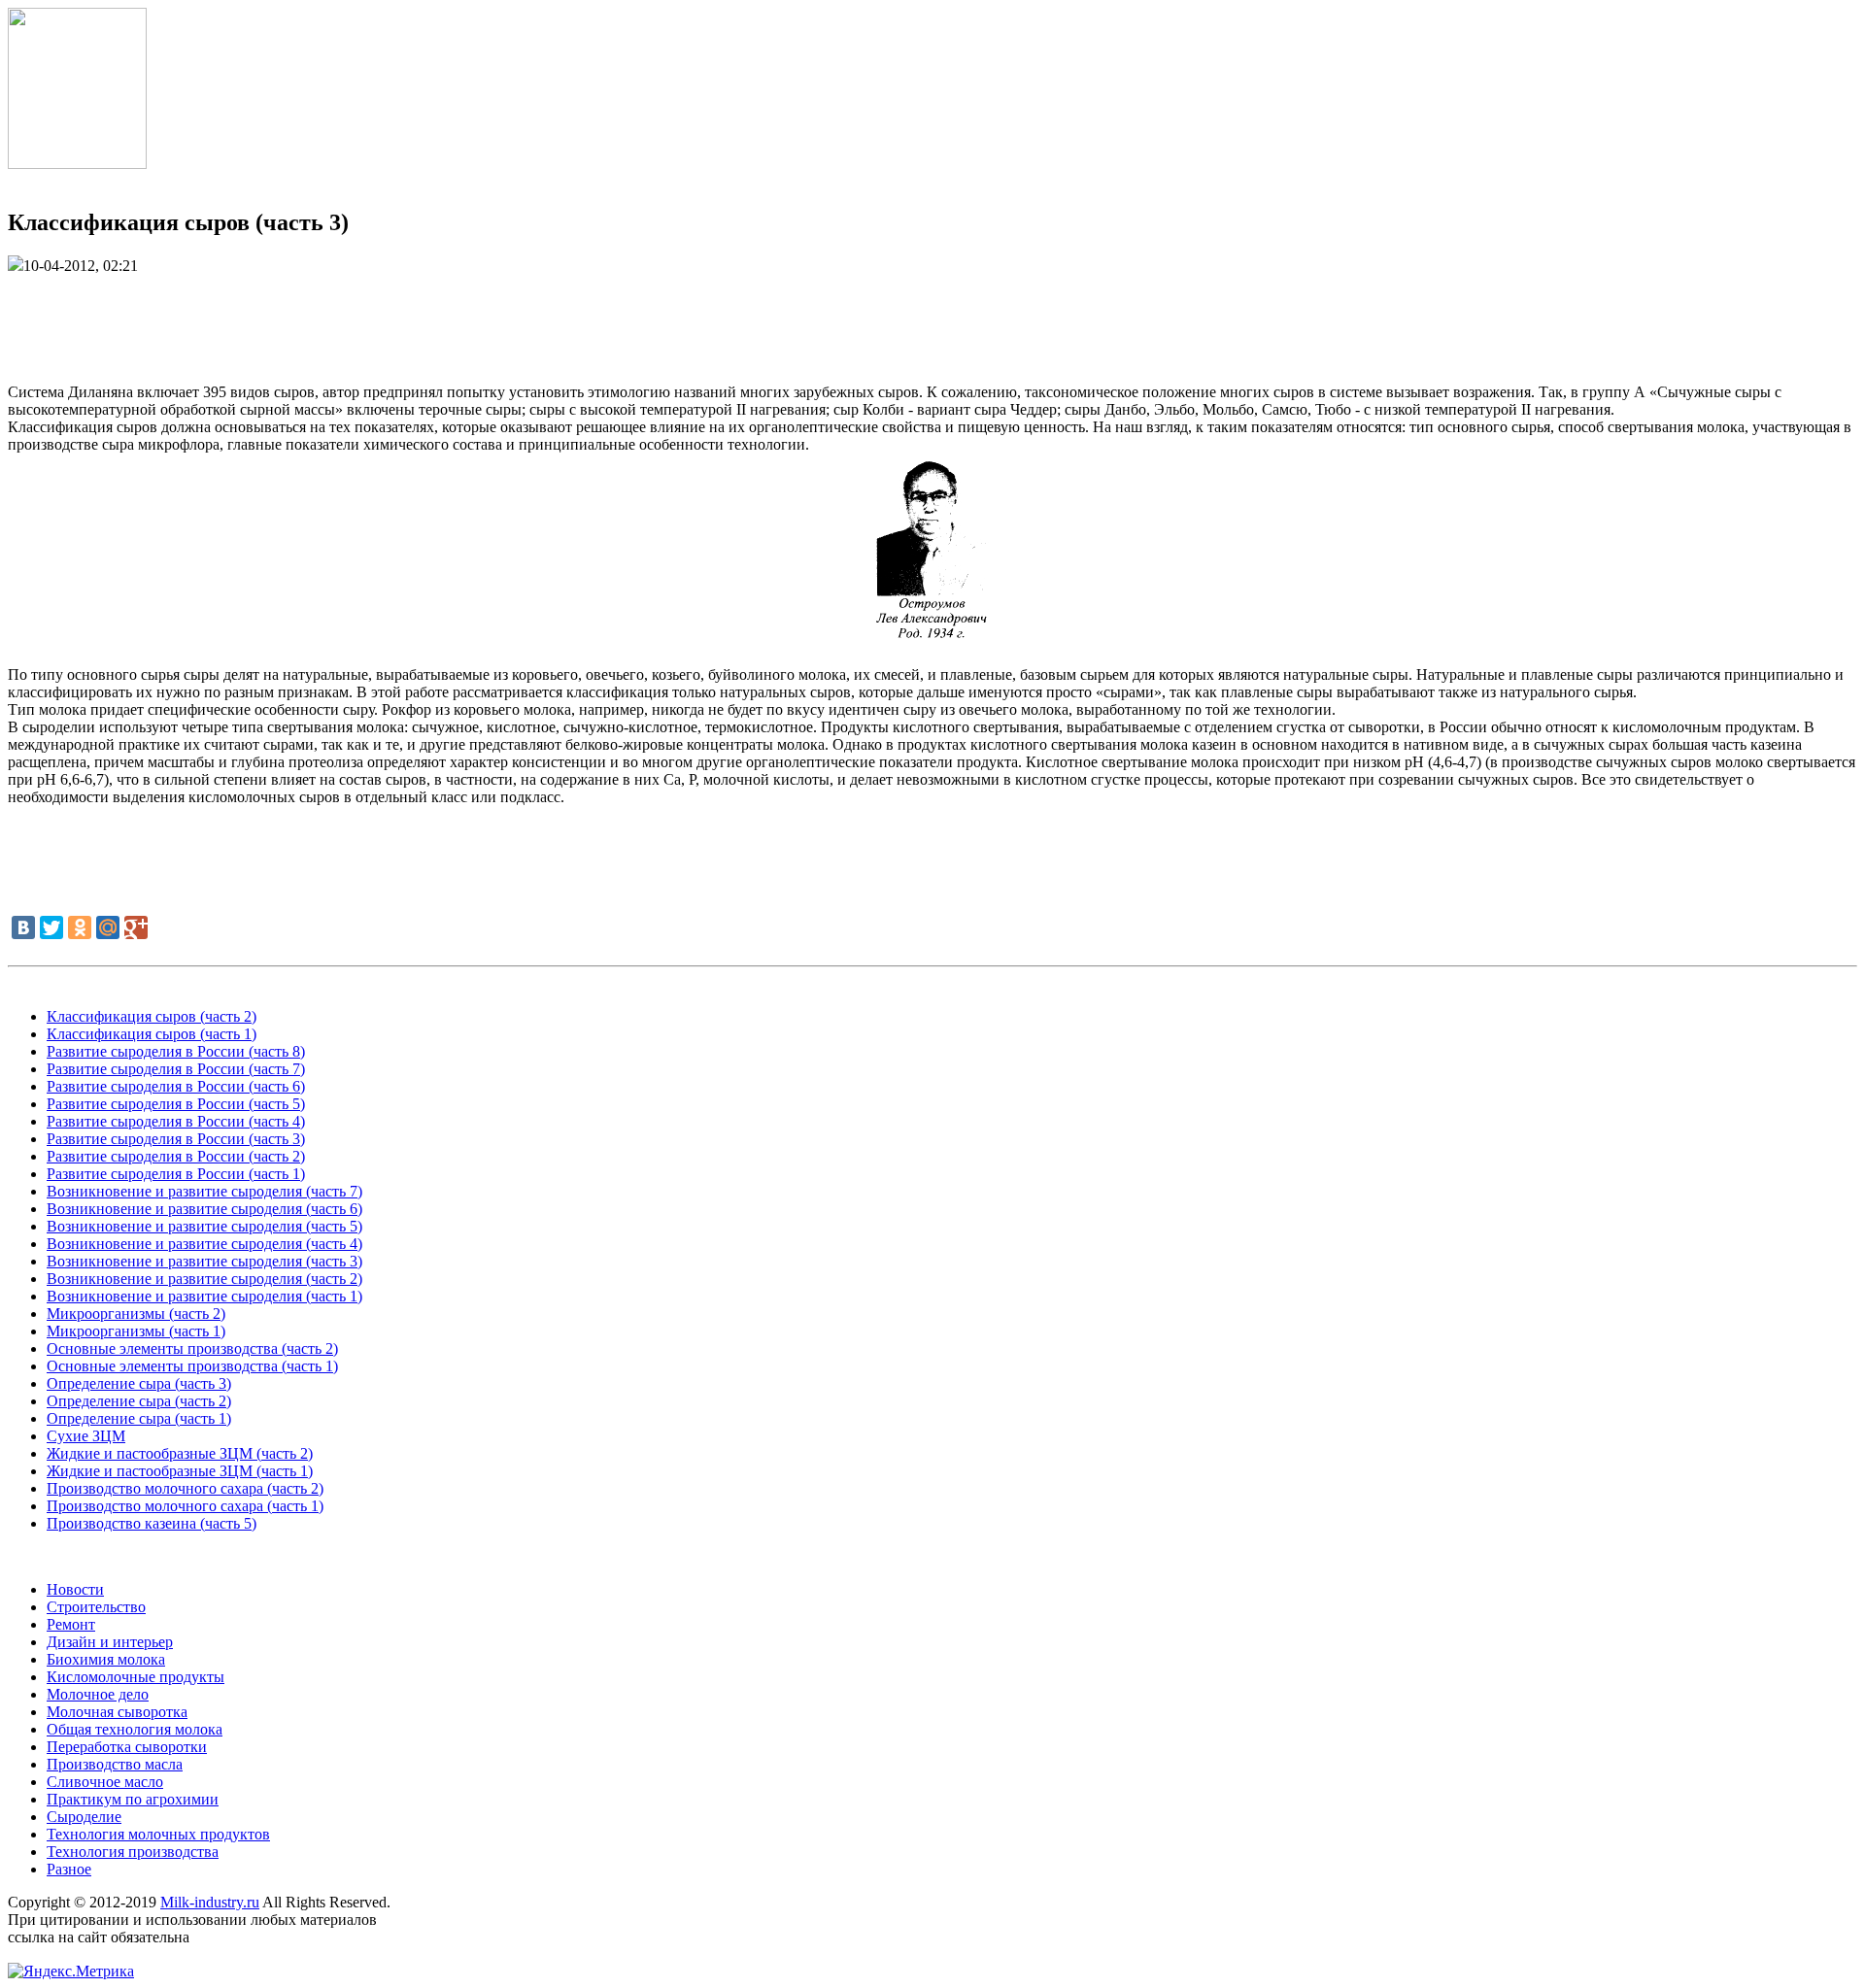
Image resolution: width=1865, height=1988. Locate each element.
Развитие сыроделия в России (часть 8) (176, 1051)
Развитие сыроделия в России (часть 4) (176, 1121)
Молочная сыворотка (117, 1712)
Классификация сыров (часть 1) (152, 1034)
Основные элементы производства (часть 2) (192, 1348)
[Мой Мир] (108, 927)
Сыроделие (84, 1817)
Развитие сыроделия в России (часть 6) (176, 1086)
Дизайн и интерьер (110, 1642)
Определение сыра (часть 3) (139, 1383)
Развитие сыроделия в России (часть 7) (176, 1069)
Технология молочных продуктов (158, 1834)
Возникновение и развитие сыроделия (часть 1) (204, 1296)
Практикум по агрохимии (133, 1799)
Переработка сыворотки (127, 1747)
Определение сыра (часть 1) (139, 1418)
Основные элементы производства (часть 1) (192, 1366)
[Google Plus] (136, 927)
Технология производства (133, 1852)
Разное (69, 1869)
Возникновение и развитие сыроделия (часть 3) (204, 1261)
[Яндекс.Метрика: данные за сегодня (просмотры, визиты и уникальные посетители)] (71, 1971)
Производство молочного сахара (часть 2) (185, 1488)
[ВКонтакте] (23, 927)
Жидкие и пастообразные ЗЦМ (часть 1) (180, 1471)
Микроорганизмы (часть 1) (136, 1331)
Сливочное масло (105, 1782)
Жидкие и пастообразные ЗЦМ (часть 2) (180, 1453)
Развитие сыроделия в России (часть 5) (176, 1104)
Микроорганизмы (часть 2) (136, 1314)
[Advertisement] (932, 319)
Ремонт (71, 1624)
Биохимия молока (106, 1659)
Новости (75, 1589)
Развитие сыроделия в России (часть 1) (176, 1174)
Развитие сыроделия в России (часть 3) (176, 1139)
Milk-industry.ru (210, 1902)
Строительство (96, 1607)
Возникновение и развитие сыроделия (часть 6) (204, 1209)
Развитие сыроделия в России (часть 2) (176, 1156)
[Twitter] (51, 927)
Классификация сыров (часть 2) (152, 1016)
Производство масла (115, 1764)
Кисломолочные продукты (136, 1677)
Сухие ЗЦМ (86, 1436)
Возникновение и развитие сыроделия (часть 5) (204, 1226)
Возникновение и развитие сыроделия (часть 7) (204, 1191)
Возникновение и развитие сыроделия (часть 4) (204, 1244)
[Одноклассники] (80, 927)
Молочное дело (98, 1694)
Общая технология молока (135, 1729)
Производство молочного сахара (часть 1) (185, 1506)
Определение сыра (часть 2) (139, 1401)
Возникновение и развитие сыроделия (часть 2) (204, 1279)
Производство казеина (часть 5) (152, 1523)
